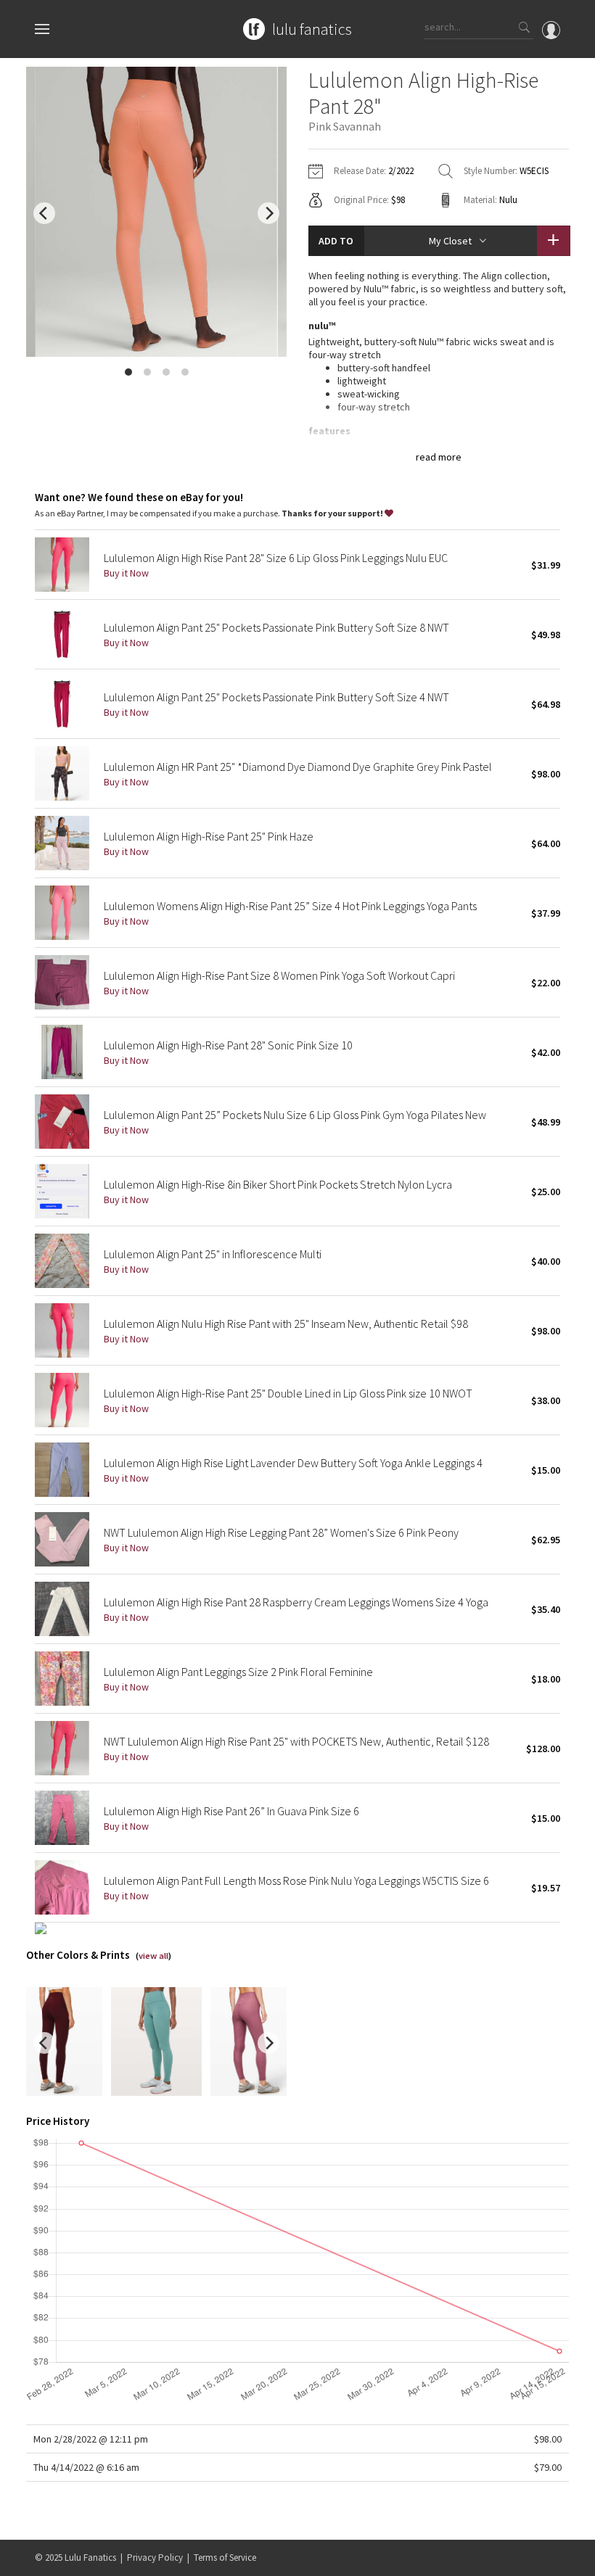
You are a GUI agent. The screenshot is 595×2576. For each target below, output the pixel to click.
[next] (268, 213)
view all (153, 1956)
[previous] (44, 213)
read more (439, 457)
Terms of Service (225, 2558)
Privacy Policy (155, 2558)
